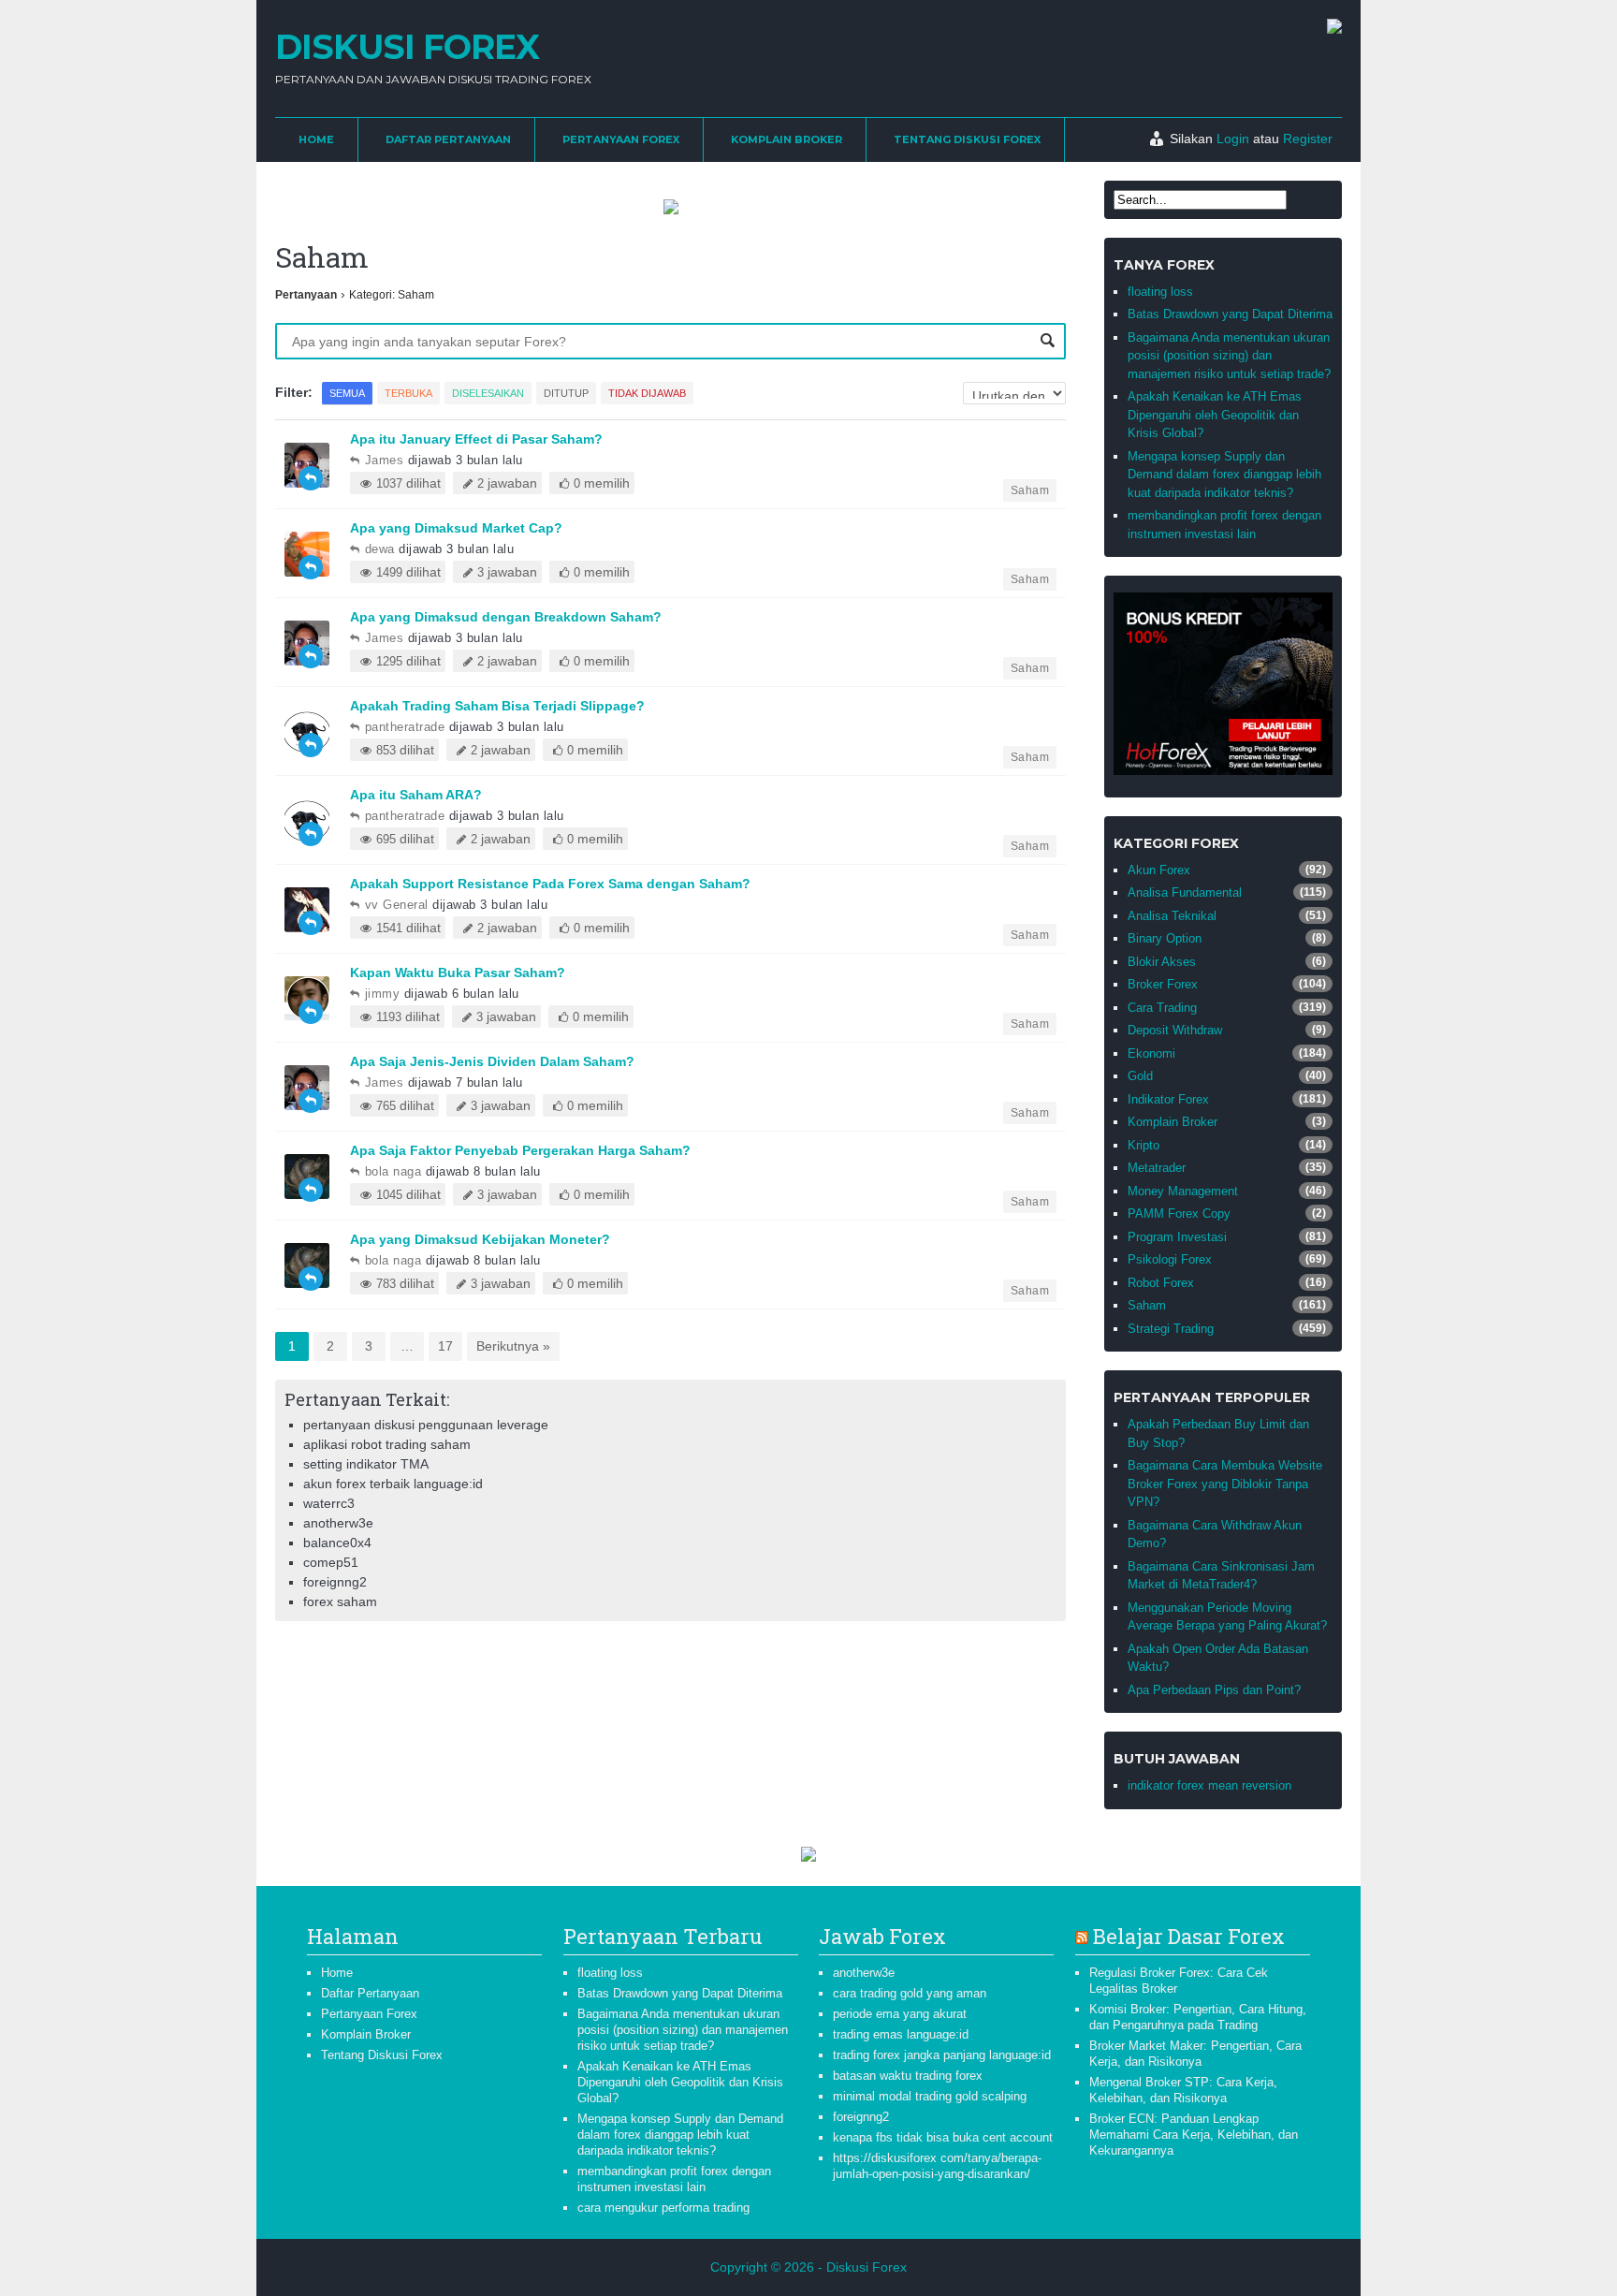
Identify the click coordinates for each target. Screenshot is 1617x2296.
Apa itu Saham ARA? (416, 795)
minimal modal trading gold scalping (930, 2096)
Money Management (1183, 1191)
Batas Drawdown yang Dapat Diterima (1230, 314)
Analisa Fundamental (1185, 892)
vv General (397, 905)
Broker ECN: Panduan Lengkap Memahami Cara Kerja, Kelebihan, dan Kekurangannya (1194, 2135)
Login (1233, 139)
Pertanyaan (306, 295)
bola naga (393, 1171)
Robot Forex (1161, 1283)
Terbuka (408, 393)
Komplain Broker (787, 139)
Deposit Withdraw (1175, 1030)
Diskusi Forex (407, 47)
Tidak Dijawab (647, 393)
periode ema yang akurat (900, 2014)
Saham (1030, 490)
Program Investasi (1177, 1237)
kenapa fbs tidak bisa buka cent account (943, 2137)
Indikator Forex (1168, 1099)
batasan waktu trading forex (908, 2076)
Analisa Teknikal (1172, 916)
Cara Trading (1162, 1008)
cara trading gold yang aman (910, 1993)
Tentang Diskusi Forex (967, 139)
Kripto (1144, 1145)
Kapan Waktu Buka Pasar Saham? (458, 973)
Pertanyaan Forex (621, 139)
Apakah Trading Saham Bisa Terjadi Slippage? (497, 706)
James (384, 460)
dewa (380, 549)
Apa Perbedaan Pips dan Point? (1214, 1690)
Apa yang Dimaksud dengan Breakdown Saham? (506, 617)
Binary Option (1165, 938)
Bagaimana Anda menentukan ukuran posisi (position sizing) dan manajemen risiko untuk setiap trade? (1229, 356)
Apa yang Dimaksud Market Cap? (456, 528)
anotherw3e (864, 1973)
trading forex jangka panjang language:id (942, 2055)
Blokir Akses (1162, 962)
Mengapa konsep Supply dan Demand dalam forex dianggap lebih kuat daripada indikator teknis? (1224, 475)
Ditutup (566, 393)
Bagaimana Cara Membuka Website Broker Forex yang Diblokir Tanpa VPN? (1225, 1484)
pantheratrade (405, 727)
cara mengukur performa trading (663, 2208)
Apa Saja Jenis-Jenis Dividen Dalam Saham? (492, 1061)
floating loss (1160, 292)
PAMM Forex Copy (1179, 1214)
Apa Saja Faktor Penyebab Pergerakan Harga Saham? (520, 1150)
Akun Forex (1159, 870)
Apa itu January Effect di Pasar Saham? (476, 439)
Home (316, 139)
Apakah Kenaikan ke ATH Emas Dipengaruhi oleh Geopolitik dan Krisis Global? (1215, 415)
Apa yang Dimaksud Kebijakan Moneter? (480, 1239)
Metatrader (1157, 1168)
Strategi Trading (1171, 1329)
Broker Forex (1163, 984)
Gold (1140, 1076)
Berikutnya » (513, 1346)
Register (1308, 139)
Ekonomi (1151, 1053)
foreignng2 (861, 2117)
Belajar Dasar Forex (1189, 1936)
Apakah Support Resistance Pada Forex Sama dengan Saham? (550, 884)
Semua (347, 393)
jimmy (382, 994)
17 (445, 1346)
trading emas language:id (901, 2034)
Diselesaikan (488, 393)
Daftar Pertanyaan (448, 139)
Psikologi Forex (1170, 1259)
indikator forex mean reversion (1209, 1785)
